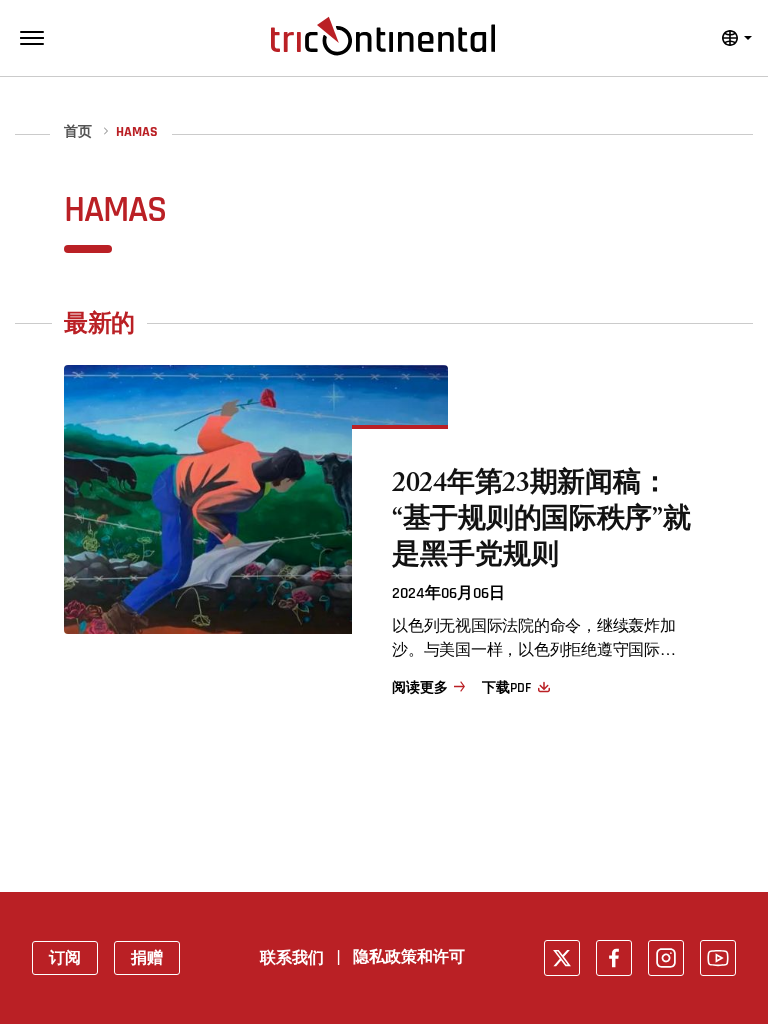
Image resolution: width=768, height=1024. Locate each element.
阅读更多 (419, 688)
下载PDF (506, 688)
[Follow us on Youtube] (718, 958)
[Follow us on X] (562, 958)
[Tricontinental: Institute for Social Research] (383, 36)
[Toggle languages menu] (737, 38)
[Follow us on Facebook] (614, 958)
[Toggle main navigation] (32, 38)
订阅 (65, 958)
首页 (78, 132)
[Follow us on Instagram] (666, 958)
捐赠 (147, 958)
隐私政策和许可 (409, 957)
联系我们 (292, 958)
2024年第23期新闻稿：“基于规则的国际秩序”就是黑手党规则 (541, 523)
